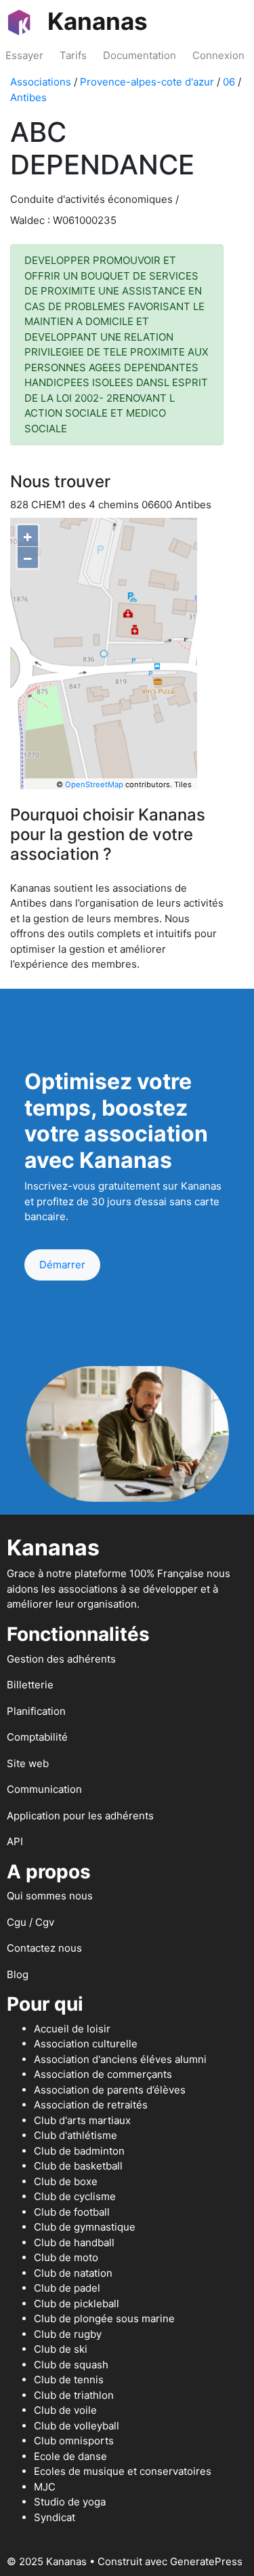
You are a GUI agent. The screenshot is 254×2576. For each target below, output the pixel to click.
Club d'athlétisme (76, 2135)
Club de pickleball (77, 2304)
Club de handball (74, 2242)
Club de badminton (79, 2151)
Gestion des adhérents (61, 1659)
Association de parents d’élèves (110, 2090)
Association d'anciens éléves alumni (120, 2059)
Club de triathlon (74, 2395)
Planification (36, 1711)
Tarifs (73, 55)
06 (229, 82)
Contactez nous (44, 1948)
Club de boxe (66, 2181)
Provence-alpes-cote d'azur (147, 82)
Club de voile (65, 2410)
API (15, 1841)
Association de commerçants (103, 2074)
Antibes (28, 97)
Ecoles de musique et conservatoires (123, 2471)
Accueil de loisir (72, 2029)
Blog (18, 1974)
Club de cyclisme (75, 2196)
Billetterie (30, 1685)
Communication (44, 1789)
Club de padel (67, 2288)
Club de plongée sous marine (104, 2318)
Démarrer (62, 1265)
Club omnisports (74, 2441)
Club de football (72, 2212)
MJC (45, 2487)
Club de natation (73, 2273)
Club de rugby (68, 2334)
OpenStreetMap (94, 784)
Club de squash (71, 2365)
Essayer (24, 55)
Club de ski (61, 2349)
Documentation (140, 55)
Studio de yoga (70, 2502)
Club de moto (66, 2257)
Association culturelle (86, 2044)
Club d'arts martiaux (82, 2120)
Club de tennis (69, 2380)
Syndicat (55, 2517)
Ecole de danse (70, 2456)
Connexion (218, 55)
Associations (41, 82)
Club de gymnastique (85, 2227)
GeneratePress (206, 2561)
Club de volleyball (77, 2426)
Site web (28, 1763)
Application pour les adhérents (80, 1816)
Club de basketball (78, 2166)
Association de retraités (91, 2105)
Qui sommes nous (50, 1896)
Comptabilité (37, 1737)
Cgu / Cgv (30, 1922)
